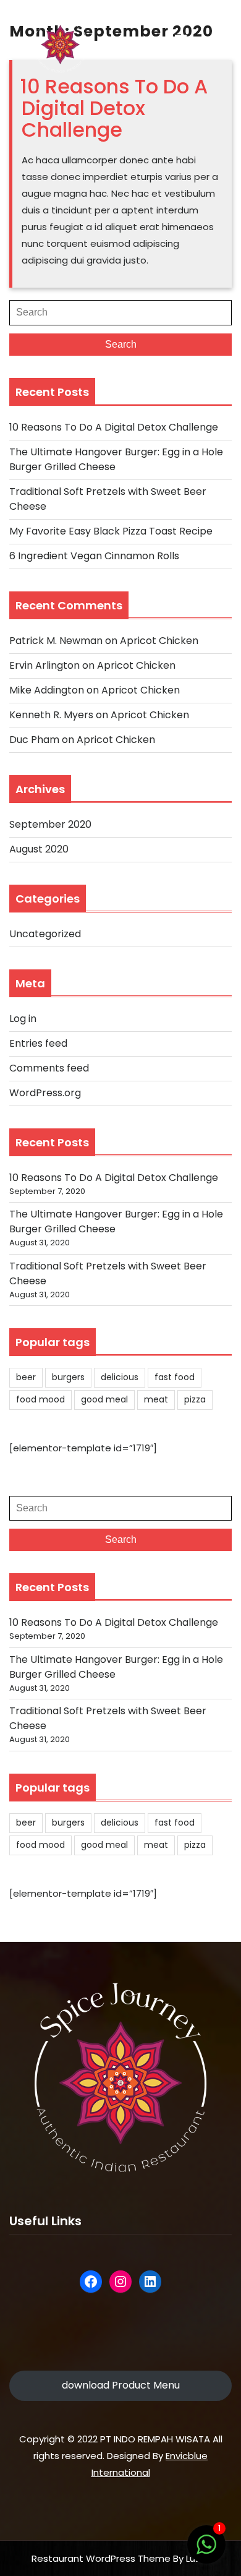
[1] (206, 2551)
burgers (68, 1377)
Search (121, 344)
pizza (195, 1399)
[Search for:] (120, 312)
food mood (40, 1399)
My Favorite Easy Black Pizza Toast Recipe (111, 531)
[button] (180, 41)
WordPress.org (45, 1093)
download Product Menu (121, 2385)
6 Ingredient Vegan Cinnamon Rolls (94, 556)
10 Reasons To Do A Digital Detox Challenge (114, 108)
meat (156, 1399)
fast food (175, 1377)
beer (26, 1377)
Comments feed (49, 1068)
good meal (104, 1399)
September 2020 (50, 824)
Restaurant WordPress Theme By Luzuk (121, 2558)
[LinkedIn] (150, 2282)
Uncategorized (45, 934)
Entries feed (38, 1043)
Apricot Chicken (159, 641)
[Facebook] (91, 2282)
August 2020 (39, 849)
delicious (120, 1377)
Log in (23, 1019)
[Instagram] (120, 2282)
